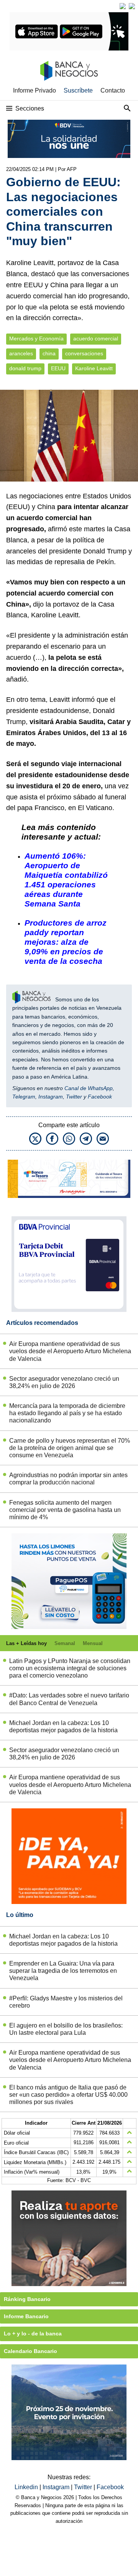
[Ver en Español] (132, 6)
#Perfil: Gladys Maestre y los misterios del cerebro (66, 2002)
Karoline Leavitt (94, 369)
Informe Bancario (26, 2316)
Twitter (74, 1097)
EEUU (58, 369)
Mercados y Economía (36, 339)
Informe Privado (34, 90)
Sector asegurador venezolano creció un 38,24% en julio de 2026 (64, 1382)
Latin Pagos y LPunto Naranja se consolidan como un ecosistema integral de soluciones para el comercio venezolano (70, 1668)
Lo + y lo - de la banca (33, 2334)
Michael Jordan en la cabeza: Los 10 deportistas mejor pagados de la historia (63, 1727)
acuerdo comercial (96, 339)
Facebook (100, 1097)
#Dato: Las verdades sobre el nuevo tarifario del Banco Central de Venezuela (69, 1699)
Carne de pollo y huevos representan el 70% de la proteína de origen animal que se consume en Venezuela (70, 1448)
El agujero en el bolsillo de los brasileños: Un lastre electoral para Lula (66, 2029)
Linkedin (27, 2487)
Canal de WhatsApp (89, 1088)
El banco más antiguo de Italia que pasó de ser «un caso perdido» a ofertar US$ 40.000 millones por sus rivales (68, 2095)
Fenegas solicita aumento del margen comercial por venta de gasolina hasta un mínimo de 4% (65, 1510)
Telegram (24, 1097)
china (49, 354)
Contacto (113, 90)
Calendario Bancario (30, 2351)
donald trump (25, 369)
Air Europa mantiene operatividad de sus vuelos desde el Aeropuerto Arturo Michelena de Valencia (70, 1351)
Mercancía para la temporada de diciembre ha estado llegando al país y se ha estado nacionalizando (67, 1413)
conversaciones (84, 354)
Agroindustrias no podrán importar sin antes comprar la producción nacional (68, 1479)
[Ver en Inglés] (123, 6)
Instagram (51, 1097)
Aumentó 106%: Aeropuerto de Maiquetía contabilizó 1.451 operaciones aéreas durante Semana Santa (66, 880)
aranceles (21, 354)
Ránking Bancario (27, 2299)
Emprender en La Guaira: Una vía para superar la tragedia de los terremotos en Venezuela (63, 1971)
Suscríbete (78, 90)
